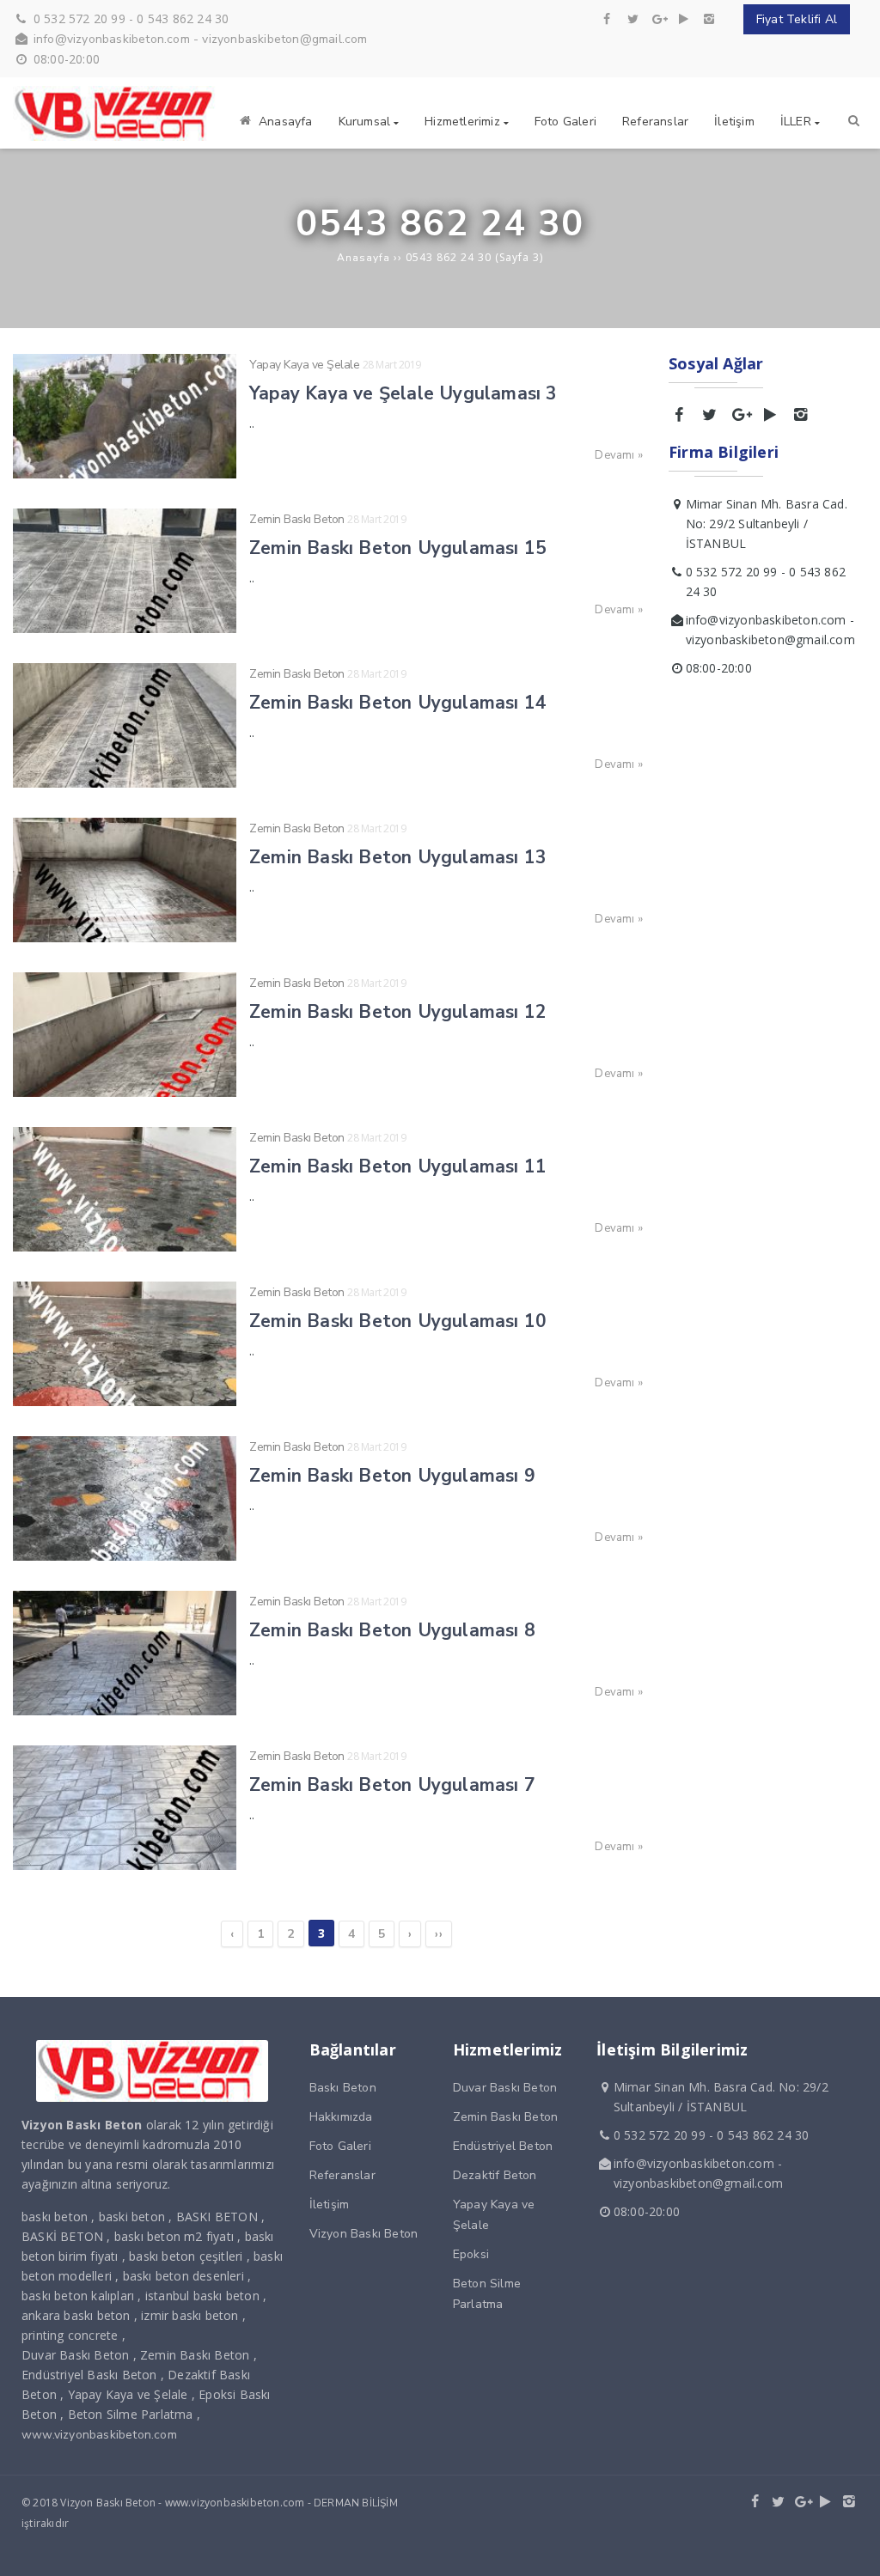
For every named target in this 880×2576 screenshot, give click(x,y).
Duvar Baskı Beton (505, 2088)
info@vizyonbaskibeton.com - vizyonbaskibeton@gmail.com (201, 39)
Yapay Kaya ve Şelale (304, 365)
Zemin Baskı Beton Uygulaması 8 (392, 1630)
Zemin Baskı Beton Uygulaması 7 (392, 1785)
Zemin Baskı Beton (297, 519)
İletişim (330, 2205)
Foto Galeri (340, 2146)
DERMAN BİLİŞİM (356, 2503)
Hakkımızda (341, 2117)
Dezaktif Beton (495, 2175)
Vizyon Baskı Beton (364, 2234)
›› (438, 1934)
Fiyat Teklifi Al (797, 19)
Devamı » (619, 455)
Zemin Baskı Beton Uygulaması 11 (398, 1166)
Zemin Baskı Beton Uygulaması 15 (398, 548)
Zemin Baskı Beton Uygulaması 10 (398, 1321)
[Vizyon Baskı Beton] (116, 137)
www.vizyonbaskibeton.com (99, 2435)
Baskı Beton (343, 2088)
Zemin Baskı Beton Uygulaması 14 (398, 703)
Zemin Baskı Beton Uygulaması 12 (398, 1012)
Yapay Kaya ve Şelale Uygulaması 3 (403, 393)
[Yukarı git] (853, 2549)
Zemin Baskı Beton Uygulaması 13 (398, 857)
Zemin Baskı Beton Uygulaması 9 (392, 1476)
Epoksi (471, 2254)
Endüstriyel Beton (503, 2146)
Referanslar (342, 2175)
